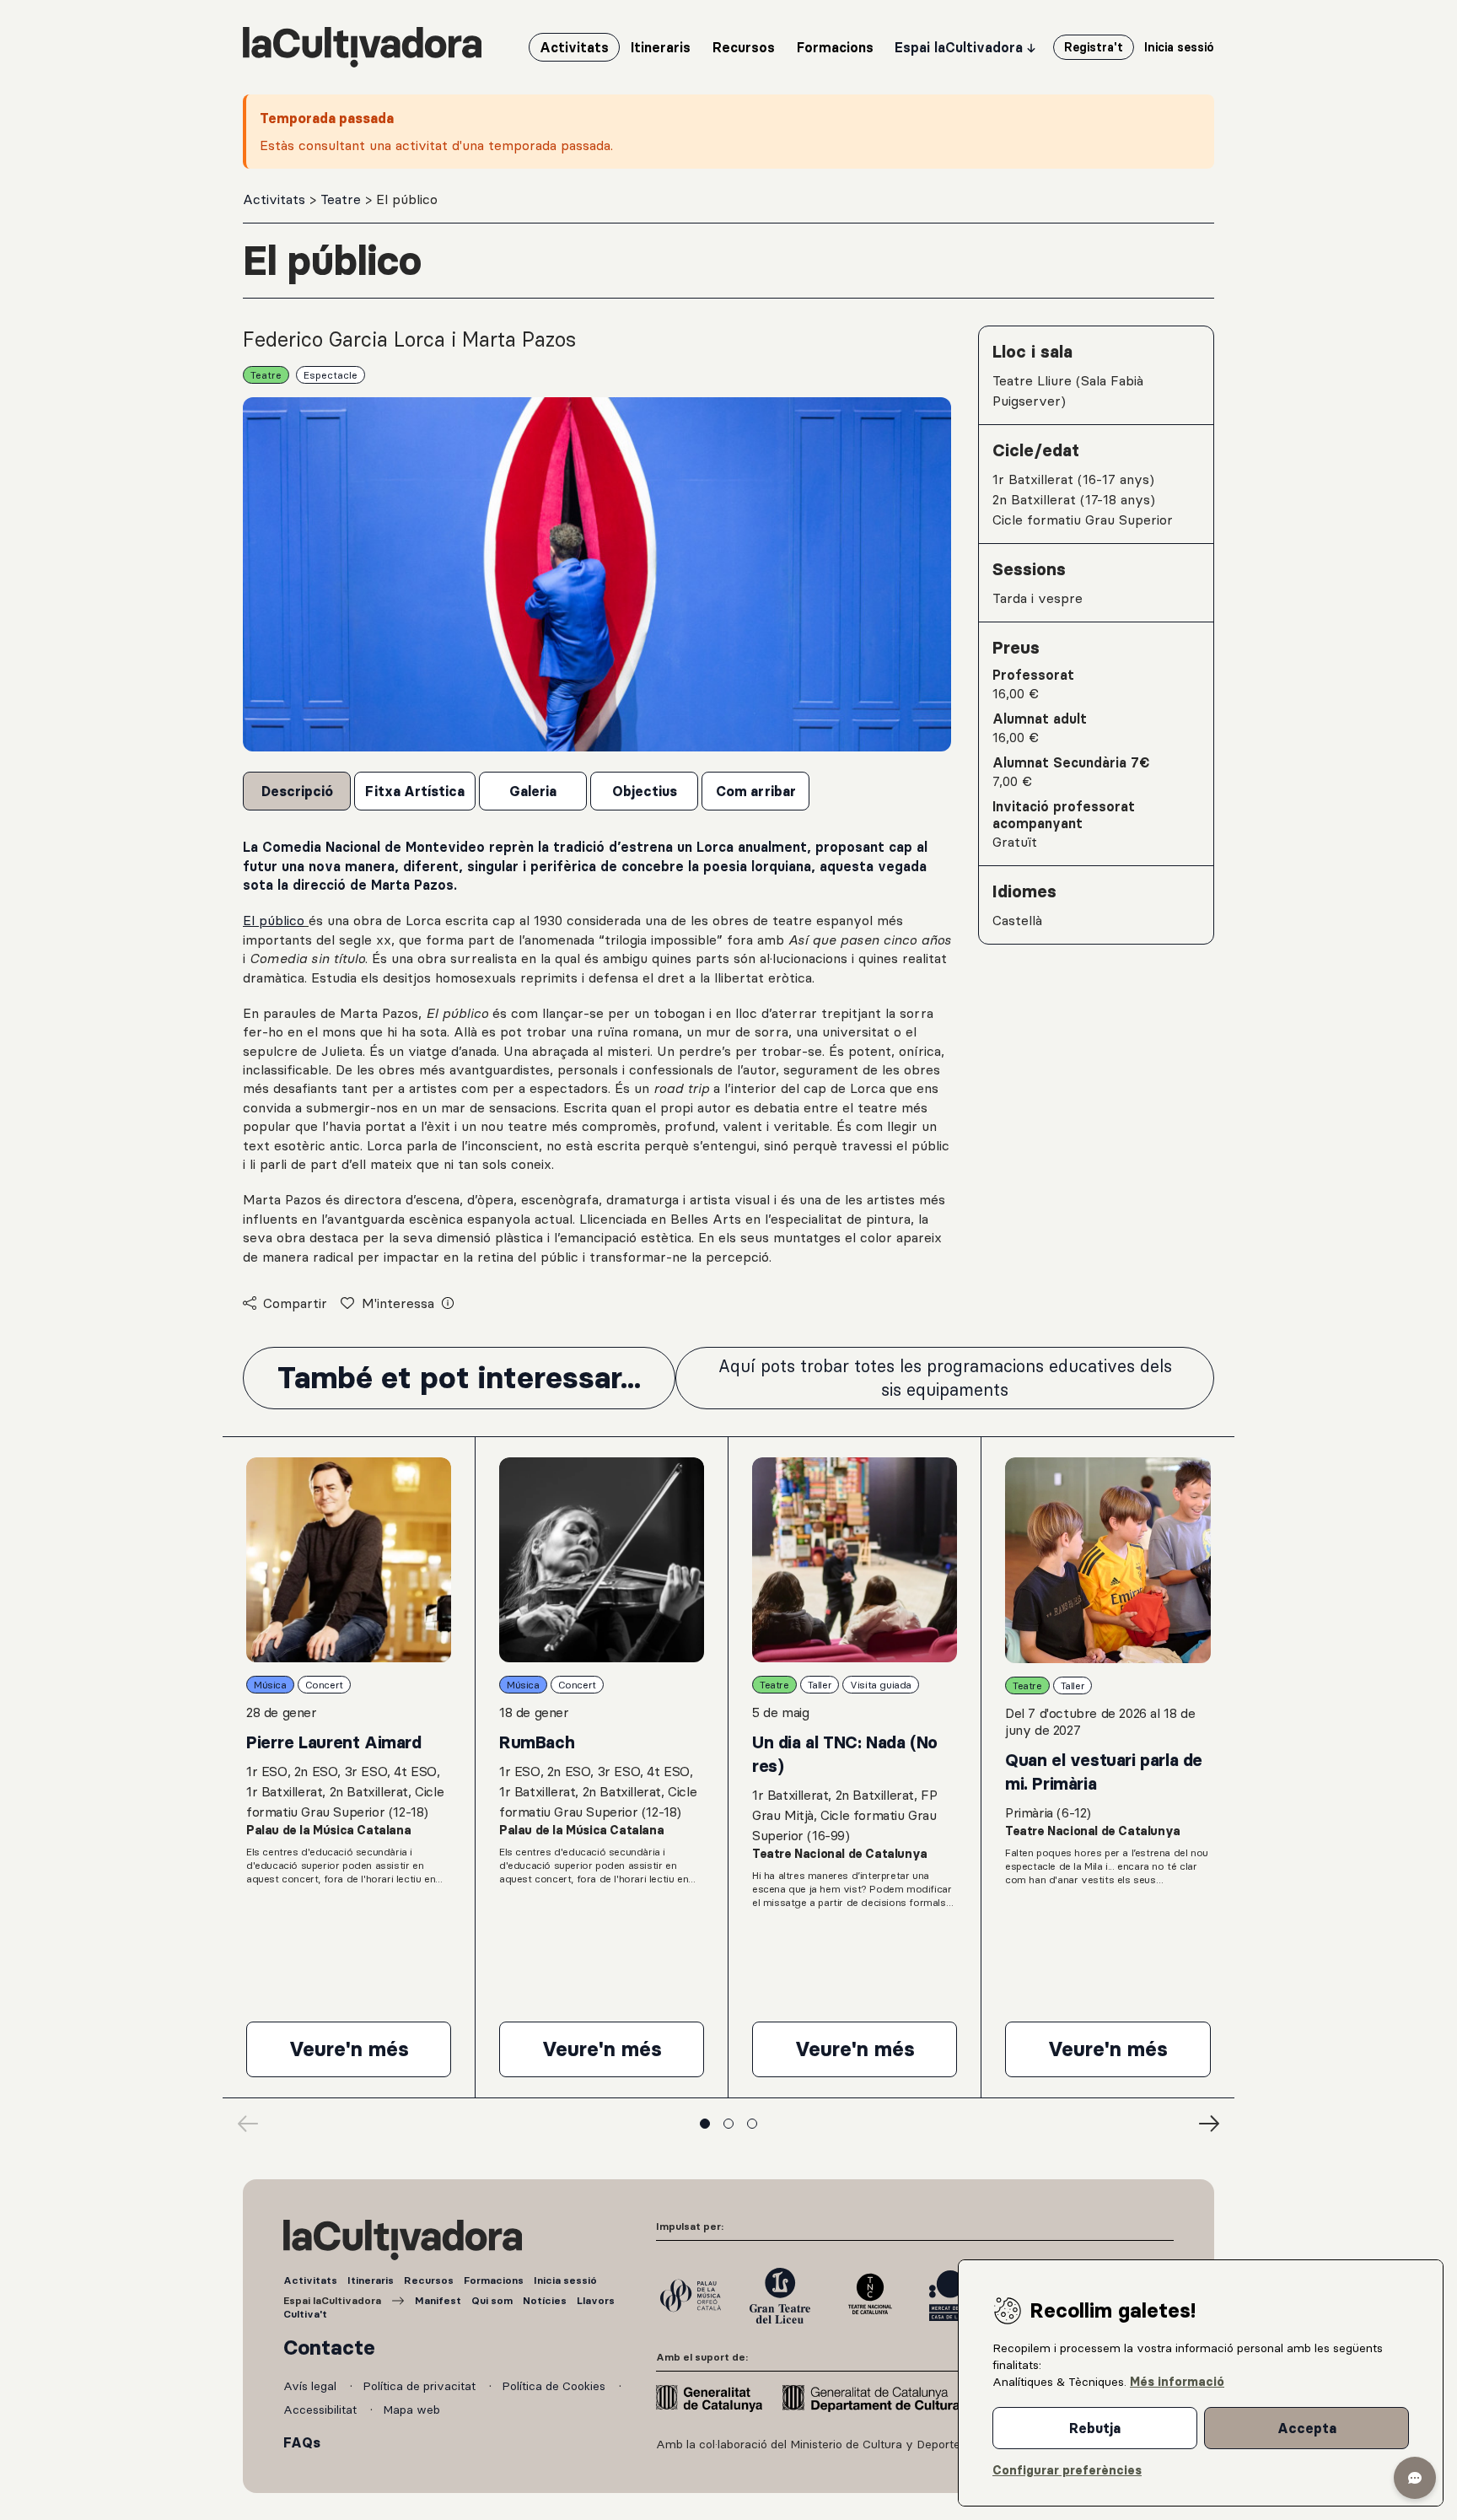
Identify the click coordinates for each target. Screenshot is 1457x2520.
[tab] (297, 791)
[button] (1415, 2478)
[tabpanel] (597, 1052)
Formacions (494, 2280)
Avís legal (312, 2386)
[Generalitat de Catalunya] (709, 2399)
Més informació (1177, 2382)
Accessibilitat (322, 2410)
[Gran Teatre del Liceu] (780, 2296)
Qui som (492, 2300)
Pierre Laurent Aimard (334, 1742)
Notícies (545, 2300)
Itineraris (371, 2280)
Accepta (1307, 2428)
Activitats (276, 199)
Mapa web (411, 2410)
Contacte (329, 2348)
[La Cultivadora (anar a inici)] (362, 47)
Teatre (343, 199)
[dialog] (1201, 2383)
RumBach (537, 1742)
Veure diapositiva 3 (752, 2124)
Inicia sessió (565, 2280)
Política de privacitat (421, 2386)
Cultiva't (305, 2314)
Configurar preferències (1067, 2470)
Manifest (438, 2300)
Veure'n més (370, 2056)
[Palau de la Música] (691, 2296)
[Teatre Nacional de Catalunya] (869, 2296)
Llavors (596, 2300)
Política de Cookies (555, 2386)
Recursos (429, 2280)
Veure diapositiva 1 (705, 2124)
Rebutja (1095, 2428)
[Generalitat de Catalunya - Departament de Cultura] (871, 2399)
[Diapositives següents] (1209, 2124)
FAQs (302, 2442)
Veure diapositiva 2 (728, 2124)
